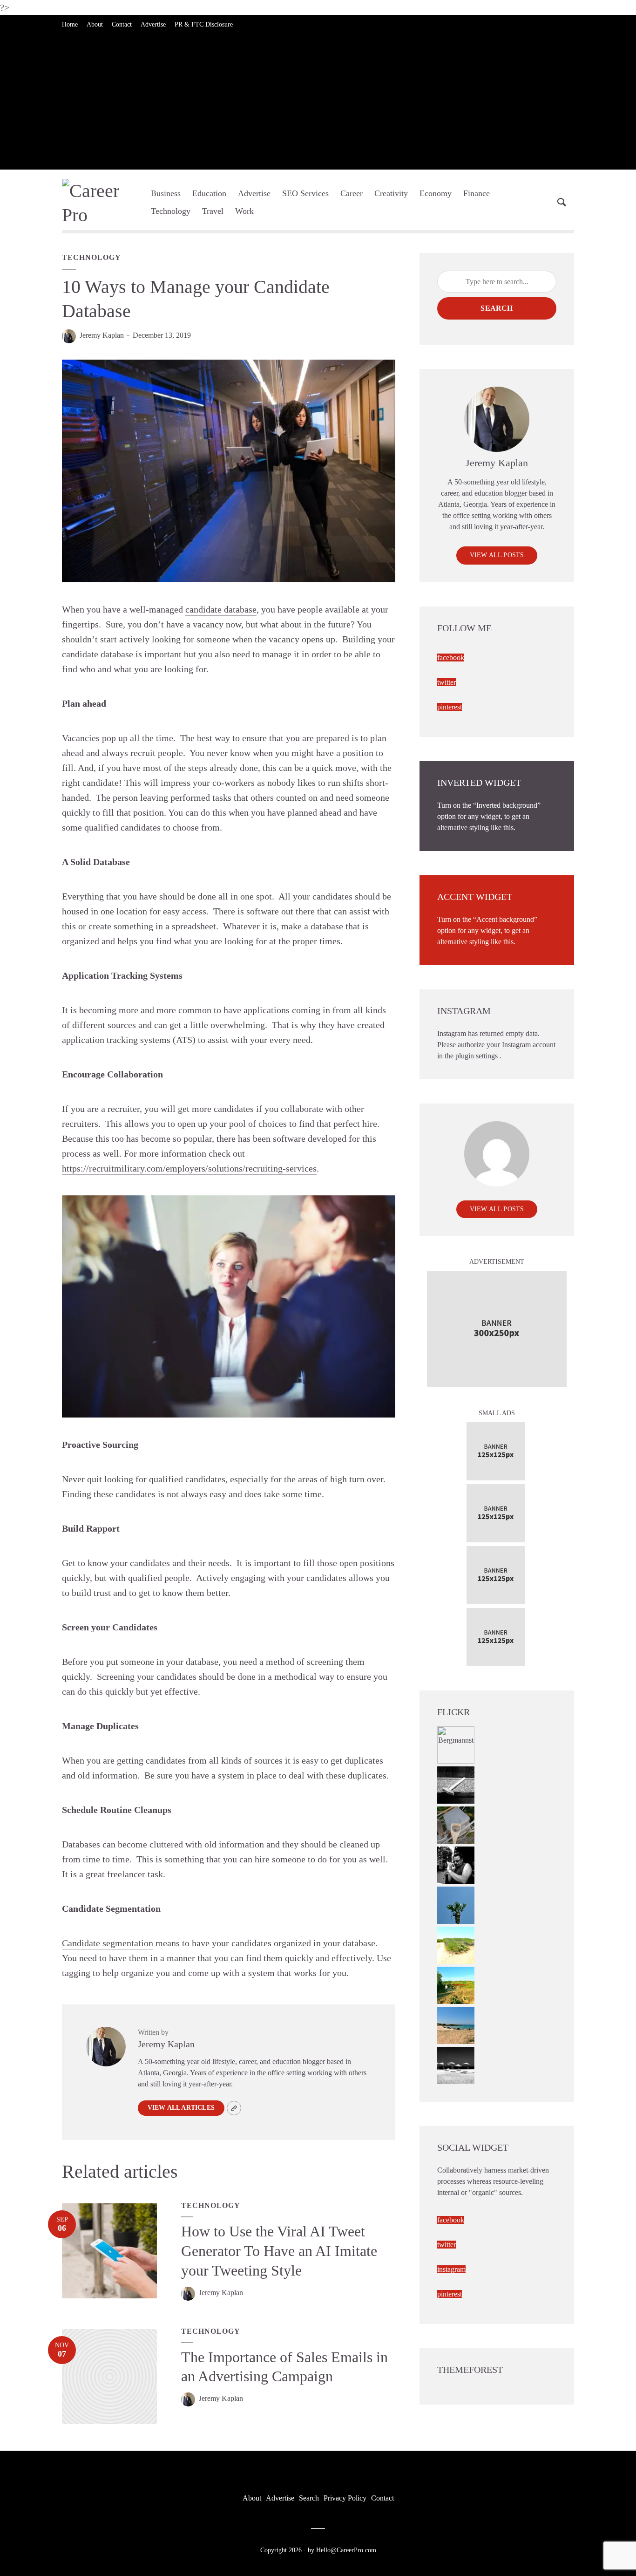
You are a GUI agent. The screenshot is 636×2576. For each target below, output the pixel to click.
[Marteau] (456, 1784)
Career (352, 193)
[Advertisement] (318, 104)
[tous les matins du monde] (456, 2065)
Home (70, 24)
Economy (436, 193)
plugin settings (477, 1056)
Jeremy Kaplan (102, 335)
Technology (171, 211)
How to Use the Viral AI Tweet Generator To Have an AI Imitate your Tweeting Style (279, 2251)
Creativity (391, 193)
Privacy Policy (345, 2498)
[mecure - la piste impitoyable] (456, 1945)
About (95, 24)
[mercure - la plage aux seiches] (456, 2025)
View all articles (181, 2108)
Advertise (153, 24)
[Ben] (456, 1864)
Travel (213, 211)
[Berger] (456, 1985)
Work (244, 211)
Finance (477, 193)
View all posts (497, 555)
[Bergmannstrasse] (456, 1744)
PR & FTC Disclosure (204, 24)
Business (166, 193)
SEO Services (305, 193)
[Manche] (456, 1824)
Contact (122, 24)
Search (497, 308)
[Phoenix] (456, 1905)
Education (209, 193)
